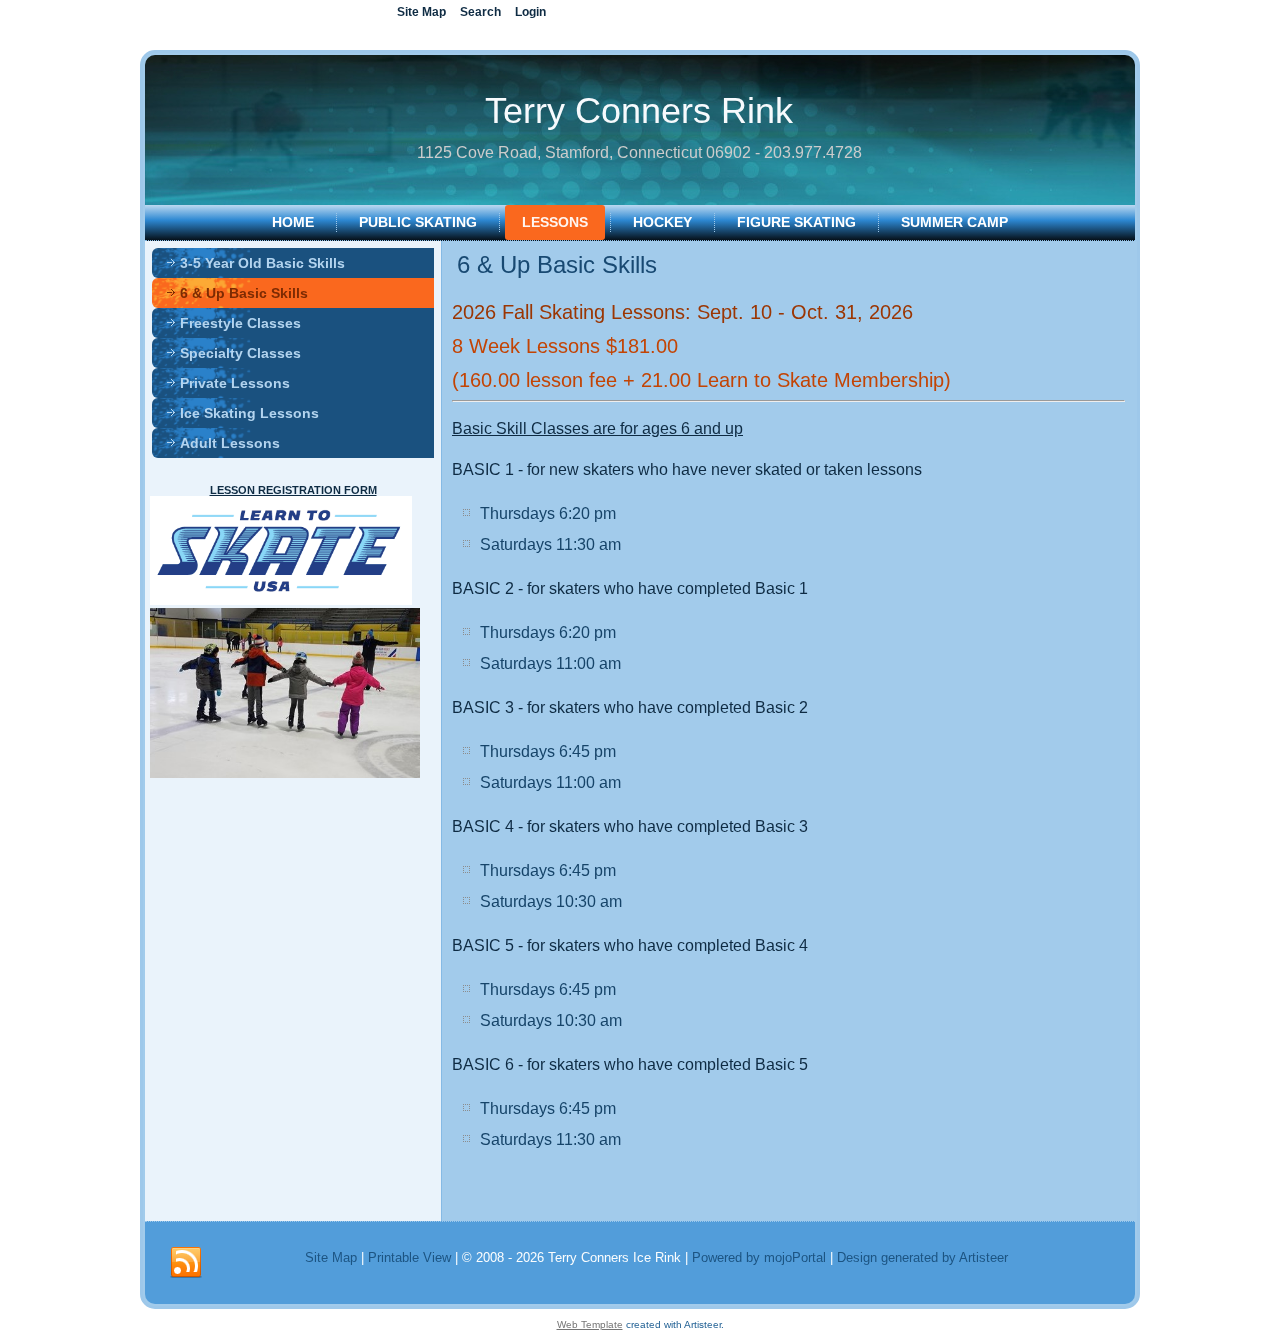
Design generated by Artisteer (922, 1257)
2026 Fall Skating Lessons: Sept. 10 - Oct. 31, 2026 (682, 312)
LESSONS (555, 222)
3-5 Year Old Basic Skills (262, 263)
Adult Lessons (230, 443)
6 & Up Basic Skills (244, 293)
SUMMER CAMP (954, 222)
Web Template (590, 1324)
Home (293, 222)
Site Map (331, 1257)
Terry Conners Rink (639, 110)
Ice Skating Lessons (249, 413)
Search (480, 12)
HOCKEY (662, 222)
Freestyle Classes (240, 323)
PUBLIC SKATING (418, 222)
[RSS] (186, 1263)
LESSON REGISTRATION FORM (293, 490)
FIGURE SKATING (796, 222)
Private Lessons (235, 383)
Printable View (409, 1257)
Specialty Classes (240, 353)
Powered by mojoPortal (759, 1257)
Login (530, 12)
